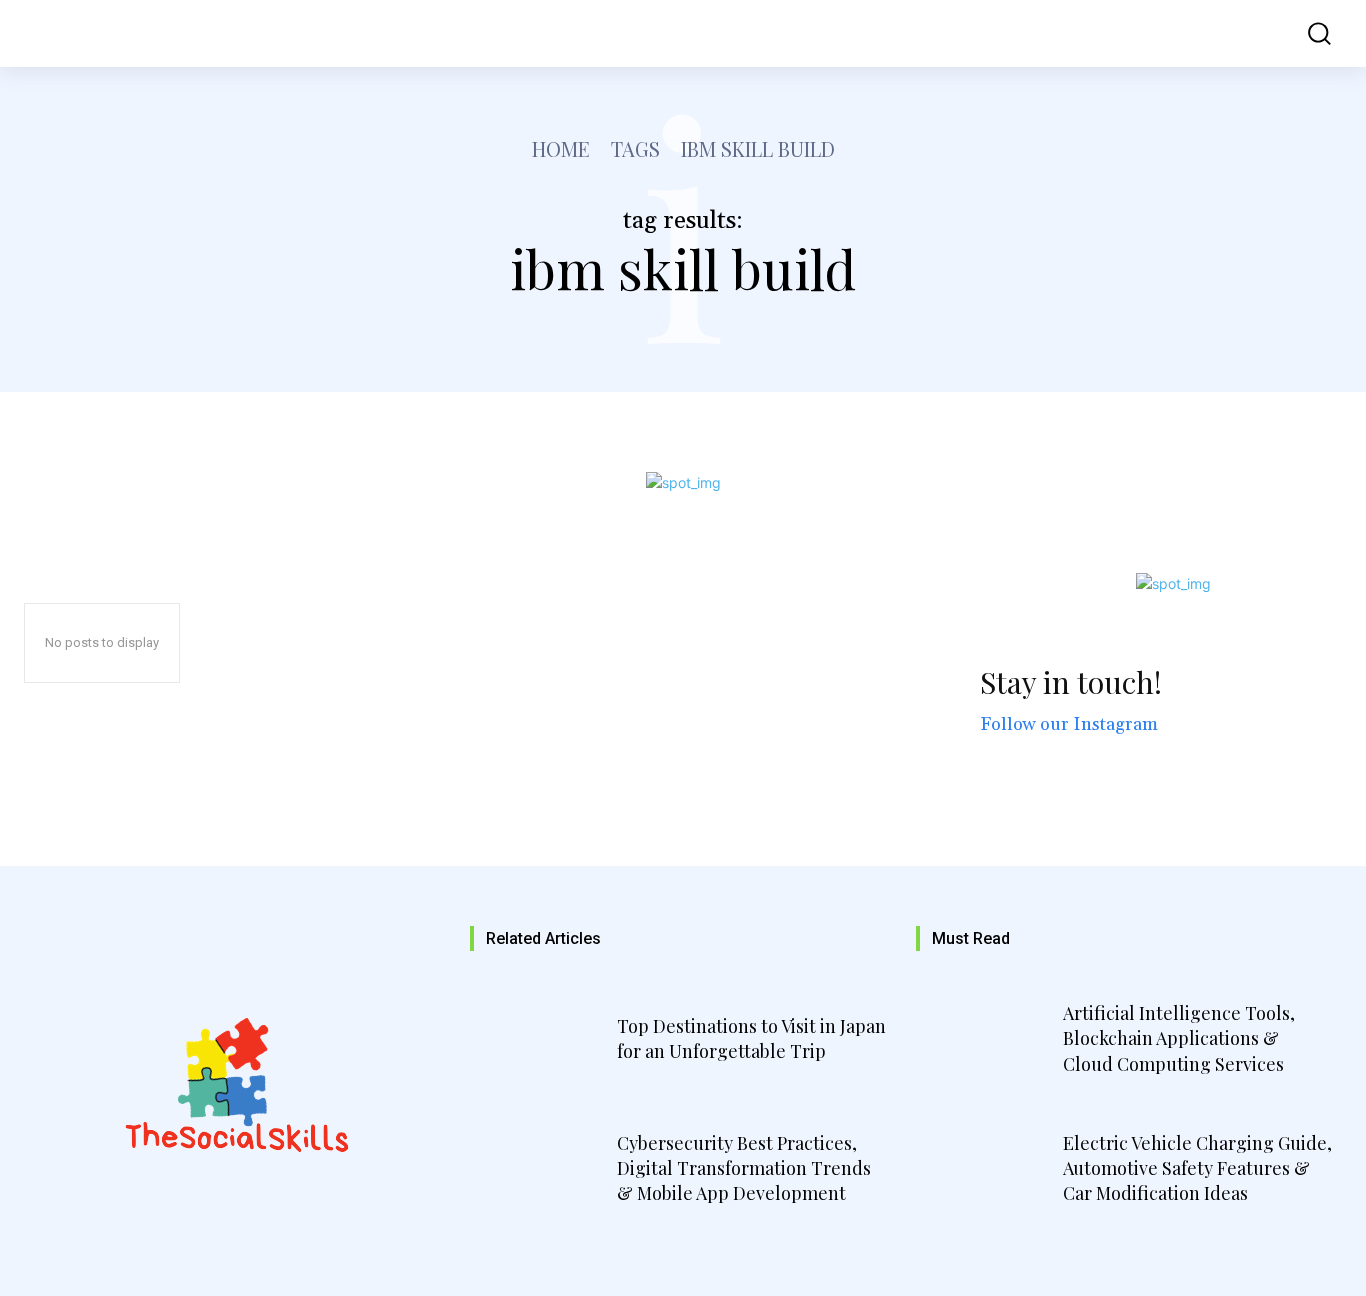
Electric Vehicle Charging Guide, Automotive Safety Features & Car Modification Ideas (1197, 1168)
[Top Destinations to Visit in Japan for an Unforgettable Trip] (541, 1042)
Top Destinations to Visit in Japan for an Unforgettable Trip (751, 1038)
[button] (1307, 33)
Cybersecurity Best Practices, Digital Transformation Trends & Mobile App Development (744, 1168)
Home (561, 148)
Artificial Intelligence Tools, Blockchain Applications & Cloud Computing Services (1179, 1038)
